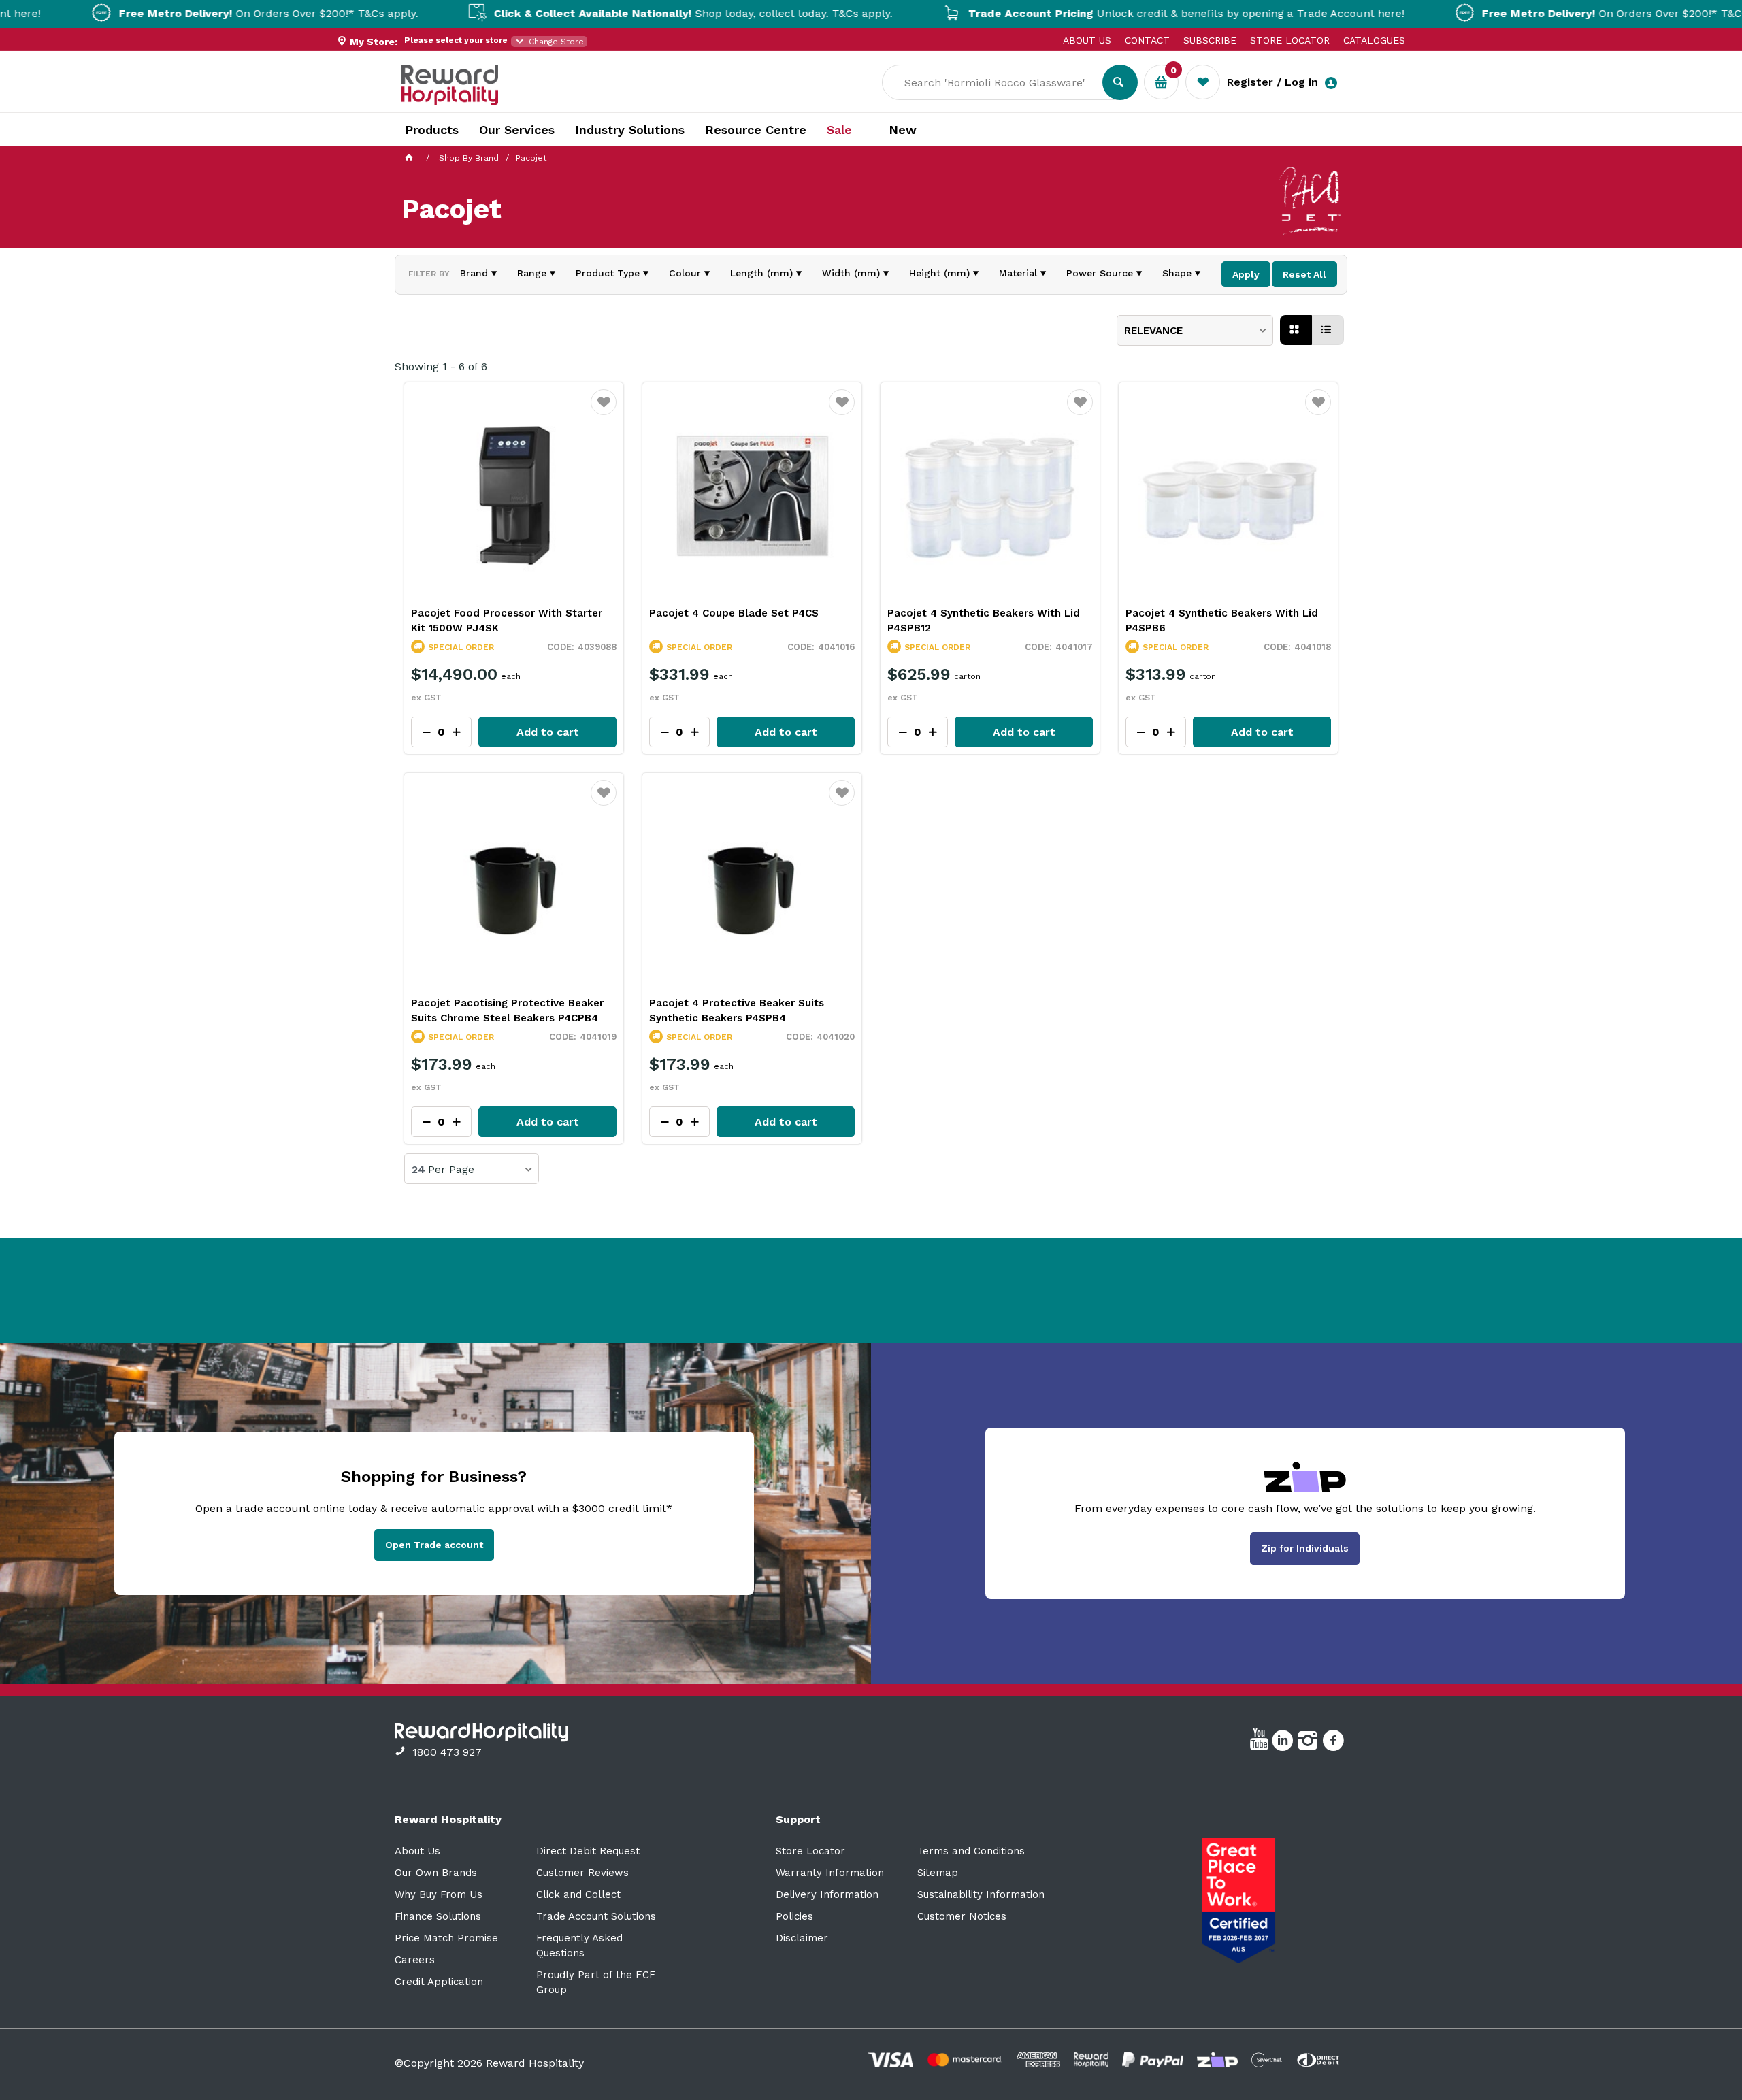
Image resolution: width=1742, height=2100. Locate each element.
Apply (1246, 274)
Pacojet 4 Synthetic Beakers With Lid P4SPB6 (1222, 621)
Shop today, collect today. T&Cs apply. (606, 13)
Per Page (451, 1170)
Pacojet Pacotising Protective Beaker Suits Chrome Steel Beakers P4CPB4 (507, 1011)
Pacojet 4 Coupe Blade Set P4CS (734, 613)
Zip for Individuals (1305, 1548)
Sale (839, 130)
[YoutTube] (1261, 1743)
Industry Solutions (630, 130)
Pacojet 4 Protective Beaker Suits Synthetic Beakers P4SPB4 (737, 1011)
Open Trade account (434, 1545)
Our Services (517, 130)
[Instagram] (1310, 1743)
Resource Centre (756, 130)
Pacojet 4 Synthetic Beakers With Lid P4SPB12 (984, 621)
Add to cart (548, 732)
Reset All (1304, 274)
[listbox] (1195, 330)
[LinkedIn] (1284, 1743)
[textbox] (1002, 82)
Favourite (604, 411)
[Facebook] (1335, 1743)
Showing (441, 366)
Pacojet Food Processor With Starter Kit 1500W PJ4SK (507, 621)
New (903, 130)
